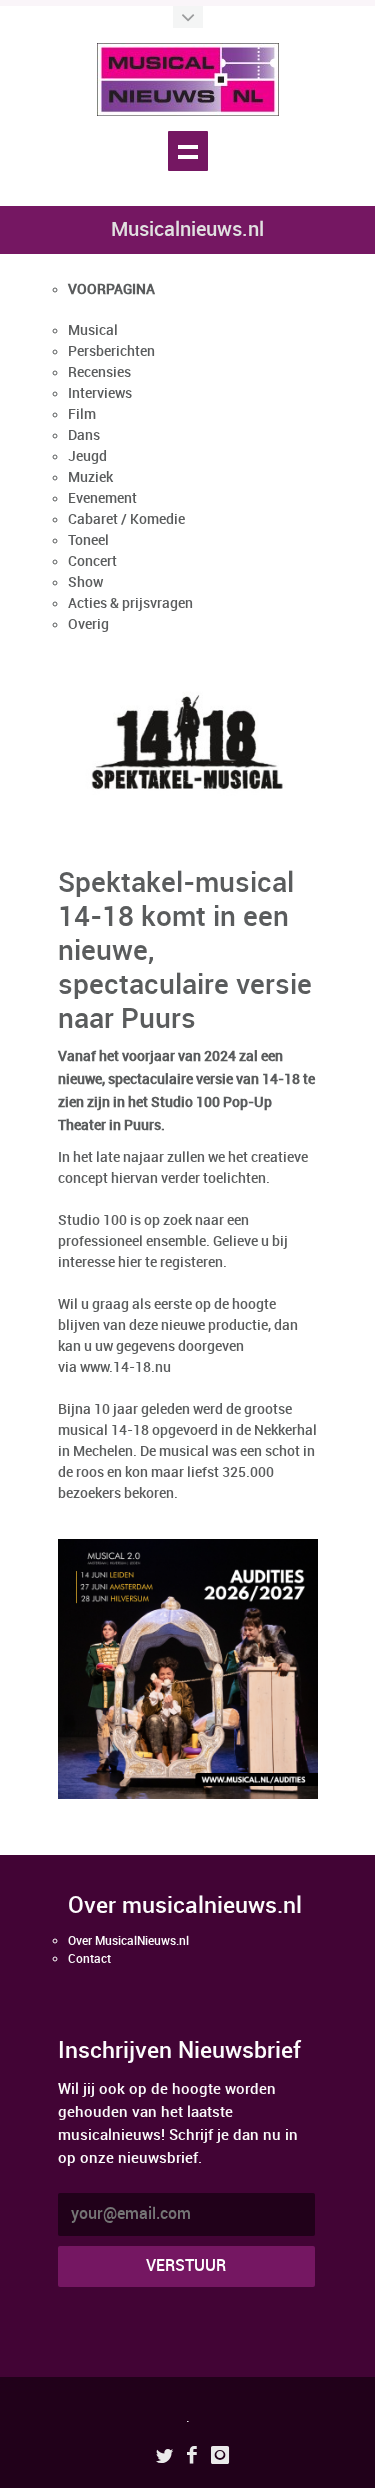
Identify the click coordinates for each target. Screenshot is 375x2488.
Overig (88, 624)
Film (82, 414)
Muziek (90, 477)
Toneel (88, 540)
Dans (84, 435)
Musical (93, 330)
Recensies (99, 372)
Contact (89, 1959)
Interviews (100, 393)
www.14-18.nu (124, 1367)
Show (85, 582)
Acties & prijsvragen (130, 603)
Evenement (102, 498)
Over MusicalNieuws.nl (128, 1941)
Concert (92, 561)
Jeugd (87, 456)
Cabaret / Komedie (126, 519)
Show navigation (188, 151)
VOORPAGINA (111, 289)
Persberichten (111, 351)
